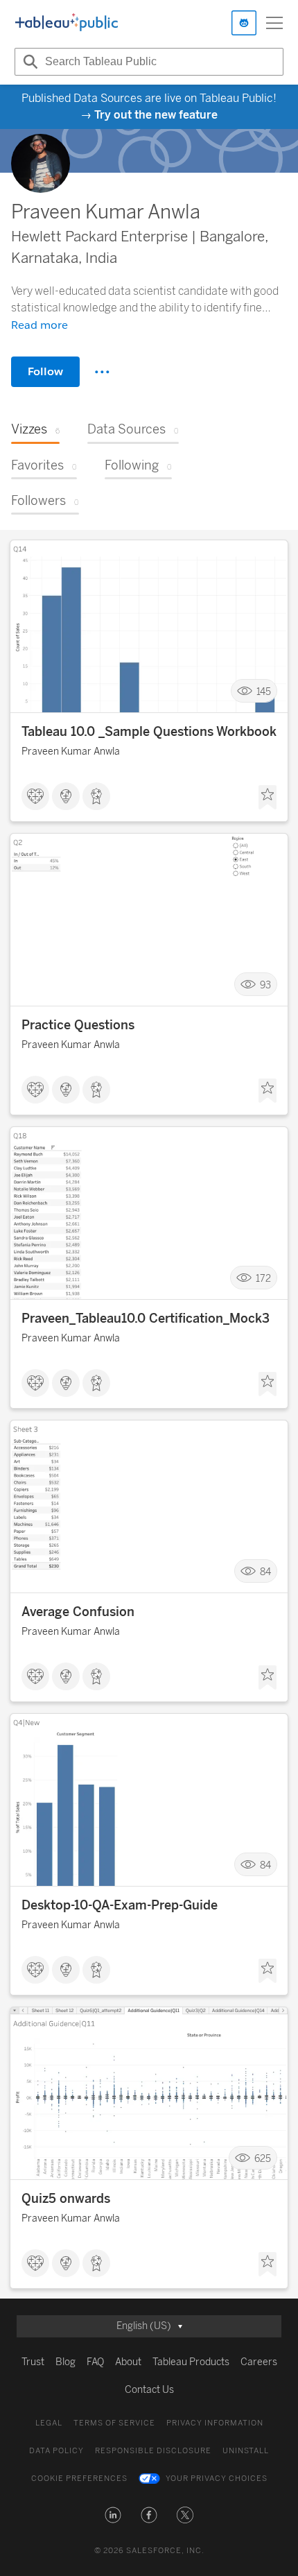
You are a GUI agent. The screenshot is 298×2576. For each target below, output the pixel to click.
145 (264, 691)
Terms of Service (114, 2423)
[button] (113, 2515)
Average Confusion (78, 1612)
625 (263, 2158)
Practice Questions (78, 1025)
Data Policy (56, 2451)
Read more (40, 325)
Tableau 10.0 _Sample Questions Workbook (149, 732)
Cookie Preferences (79, 2479)
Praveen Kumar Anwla (71, 752)
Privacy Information (215, 2423)
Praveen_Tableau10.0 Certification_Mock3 (146, 1319)
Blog (65, 2362)
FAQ (95, 2362)
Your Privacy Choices (217, 2479)
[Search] (28, 62)
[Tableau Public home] (67, 23)
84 (265, 1571)
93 (265, 985)
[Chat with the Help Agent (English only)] (244, 23)
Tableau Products (191, 2362)
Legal (49, 2423)
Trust (33, 2362)
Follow (45, 371)
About (128, 2362)
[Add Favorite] (268, 798)
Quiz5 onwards (66, 2199)
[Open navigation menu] (274, 23)
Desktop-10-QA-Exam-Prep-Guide (120, 1905)
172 (263, 1278)
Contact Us (149, 2390)
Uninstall (246, 2451)
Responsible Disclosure (153, 2451)
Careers (259, 2362)
